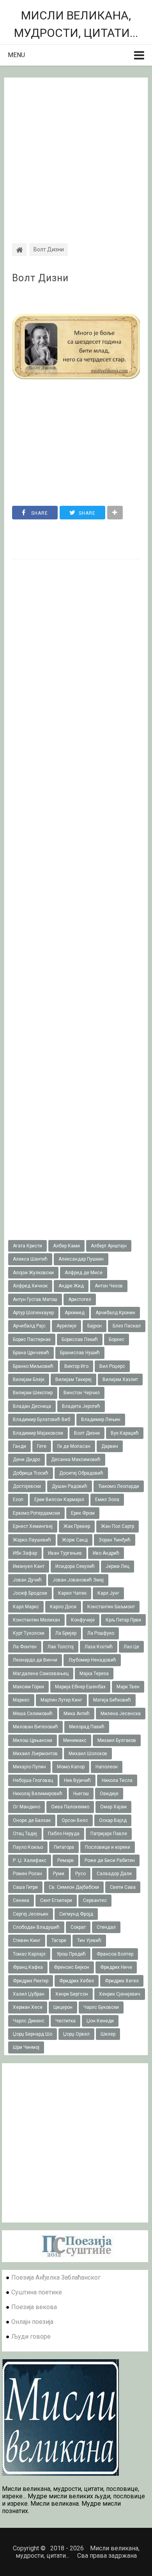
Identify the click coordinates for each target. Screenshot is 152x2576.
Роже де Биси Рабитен (110, 1860)
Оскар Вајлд (113, 1820)
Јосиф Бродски (30, 1593)
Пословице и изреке (108, 1847)
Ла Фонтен (25, 1647)
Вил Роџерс (112, 1366)
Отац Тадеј (25, 1834)
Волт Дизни (40, 278)
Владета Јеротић (81, 1406)
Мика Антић (77, 1714)
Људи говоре (31, 2337)
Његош (81, 1794)
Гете (42, 1446)
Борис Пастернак (32, 1339)
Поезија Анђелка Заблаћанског (56, 2277)
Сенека (21, 1900)
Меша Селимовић (33, 1714)
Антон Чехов (109, 1286)
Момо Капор (71, 1767)
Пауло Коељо (28, 1847)
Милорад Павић (87, 1727)
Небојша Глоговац (33, 1780)
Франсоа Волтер (115, 1954)
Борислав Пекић (80, 1339)
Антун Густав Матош (35, 1299)
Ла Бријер (66, 1633)
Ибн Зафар (25, 1553)
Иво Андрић (106, 1553)
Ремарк (65, 1860)
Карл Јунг (108, 1593)
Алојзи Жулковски (33, 1273)
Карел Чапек (72, 1593)
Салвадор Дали (114, 1874)
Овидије (109, 1794)
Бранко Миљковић (33, 1366)
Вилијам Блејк (29, 1379)
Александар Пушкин (81, 1259)
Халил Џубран (29, 1994)
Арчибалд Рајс (29, 1326)
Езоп (18, 1500)
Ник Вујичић (77, 1780)
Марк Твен (128, 1687)
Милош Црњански (33, 1740)
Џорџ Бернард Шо (33, 2034)
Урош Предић (71, 1954)
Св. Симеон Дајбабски (74, 1887)
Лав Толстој (61, 1647)
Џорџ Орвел (76, 2034)
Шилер (108, 2034)
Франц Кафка (28, 1967)
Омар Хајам (113, 1807)
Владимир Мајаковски (38, 1433)
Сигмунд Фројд (76, 1914)
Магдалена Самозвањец (41, 1674)
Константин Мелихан (36, 1620)
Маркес (21, 1700)
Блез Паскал (127, 1326)
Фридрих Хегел (122, 1981)
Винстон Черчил (82, 1393)
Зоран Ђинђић (115, 1540)
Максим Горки (28, 1687)
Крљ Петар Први (123, 1620)
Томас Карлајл (29, 1954)
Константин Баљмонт (111, 1607)
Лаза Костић (99, 1647)
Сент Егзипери (56, 1900)
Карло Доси (63, 1607)
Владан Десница (32, 1406)
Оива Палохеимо (70, 1807)
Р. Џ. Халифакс (30, 1860)
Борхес (117, 1339)
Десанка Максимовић (76, 1460)
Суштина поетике (37, 2292)
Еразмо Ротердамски (36, 1513)
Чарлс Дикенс (29, 2021)
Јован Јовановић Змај (78, 1580)
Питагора (64, 1847)
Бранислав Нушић (80, 1353)
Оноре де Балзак (32, 1820)
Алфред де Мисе (84, 1273)
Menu (16, 55)
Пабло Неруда (64, 1834)
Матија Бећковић (112, 1700)
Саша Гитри (25, 1887)
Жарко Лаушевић (32, 1540)
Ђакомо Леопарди (119, 1486)
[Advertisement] (76, 153)
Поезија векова (34, 2307)
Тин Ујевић (89, 1940)
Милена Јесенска (121, 1714)
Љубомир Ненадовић (92, 1660)
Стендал (106, 1927)
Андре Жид (71, 1286)
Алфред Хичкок (30, 1286)
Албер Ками (66, 1246)
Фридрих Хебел (77, 1981)
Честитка (65, 2021)
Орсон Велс (75, 1820)
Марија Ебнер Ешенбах (80, 1687)
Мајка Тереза (94, 1674)
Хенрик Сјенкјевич (120, 1994)
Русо (80, 1874)
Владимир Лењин (101, 1419)
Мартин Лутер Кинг (61, 1700)
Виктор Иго (76, 1366)
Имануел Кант (29, 1566)
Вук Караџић (125, 1433)
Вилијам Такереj (73, 1379)
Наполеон (107, 1767)
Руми (59, 1874)
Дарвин (110, 1446)
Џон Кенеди (100, 2021)
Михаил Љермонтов (35, 1754)
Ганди (19, 1446)
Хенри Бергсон (72, 1994)
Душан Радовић (70, 1486)
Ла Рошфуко (101, 1633)
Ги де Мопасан (74, 1446)
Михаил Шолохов (88, 1754)
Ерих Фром (83, 1513)
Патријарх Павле (109, 1834)
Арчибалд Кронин (115, 1313)
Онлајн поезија (32, 2322)
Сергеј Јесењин (31, 1914)
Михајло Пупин (29, 1767)
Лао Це (131, 1647)
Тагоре (59, 1940)
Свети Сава (123, 1887)
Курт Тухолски (29, 1633)
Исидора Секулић (75, 1566)
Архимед (75, 1313)
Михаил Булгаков (117, 1740)
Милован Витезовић (35, 1727)
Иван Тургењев (65, 1553)
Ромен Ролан (27, 1874)
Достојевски (27, 1486)
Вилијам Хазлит (120, 1379)
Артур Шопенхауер (33, 1313)
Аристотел (80, 1299)
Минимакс (75, 1740)
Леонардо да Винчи (35, 1660)
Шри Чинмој (26, 2047)
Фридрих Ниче (116, 1967)
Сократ (78, 1927)
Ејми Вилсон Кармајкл (59, 1500)
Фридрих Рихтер (31, 1981)
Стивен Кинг (27, 1940)
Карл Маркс (26, 1607)
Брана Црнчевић (31, 1353)
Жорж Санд (75, 1540)
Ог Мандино (27, 1807)
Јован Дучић (27, 1580)
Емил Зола (107, 1500)
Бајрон (95, 1326)
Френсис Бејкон (72, 1967)
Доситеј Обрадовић (81, 1473)
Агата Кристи (27, 1246)
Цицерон (63, 2007)
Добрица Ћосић (31, 1473)
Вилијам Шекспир (33, 1393)
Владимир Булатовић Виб (42, 1419)
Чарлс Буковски (101, 2007)
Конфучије (83, 1620)
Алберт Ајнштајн (109, 1246)
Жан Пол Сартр (118, 1526)
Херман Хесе (28, 2007)
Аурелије (66, 1326)
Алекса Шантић (30, 1259)
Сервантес (95, 1900)
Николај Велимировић (38, 1794)
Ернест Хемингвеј (33, 1526)
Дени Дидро (27, 1460)
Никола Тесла (117, 1780)
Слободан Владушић (36, 1927)
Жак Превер (77, 1526)
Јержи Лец (118, 1566)
